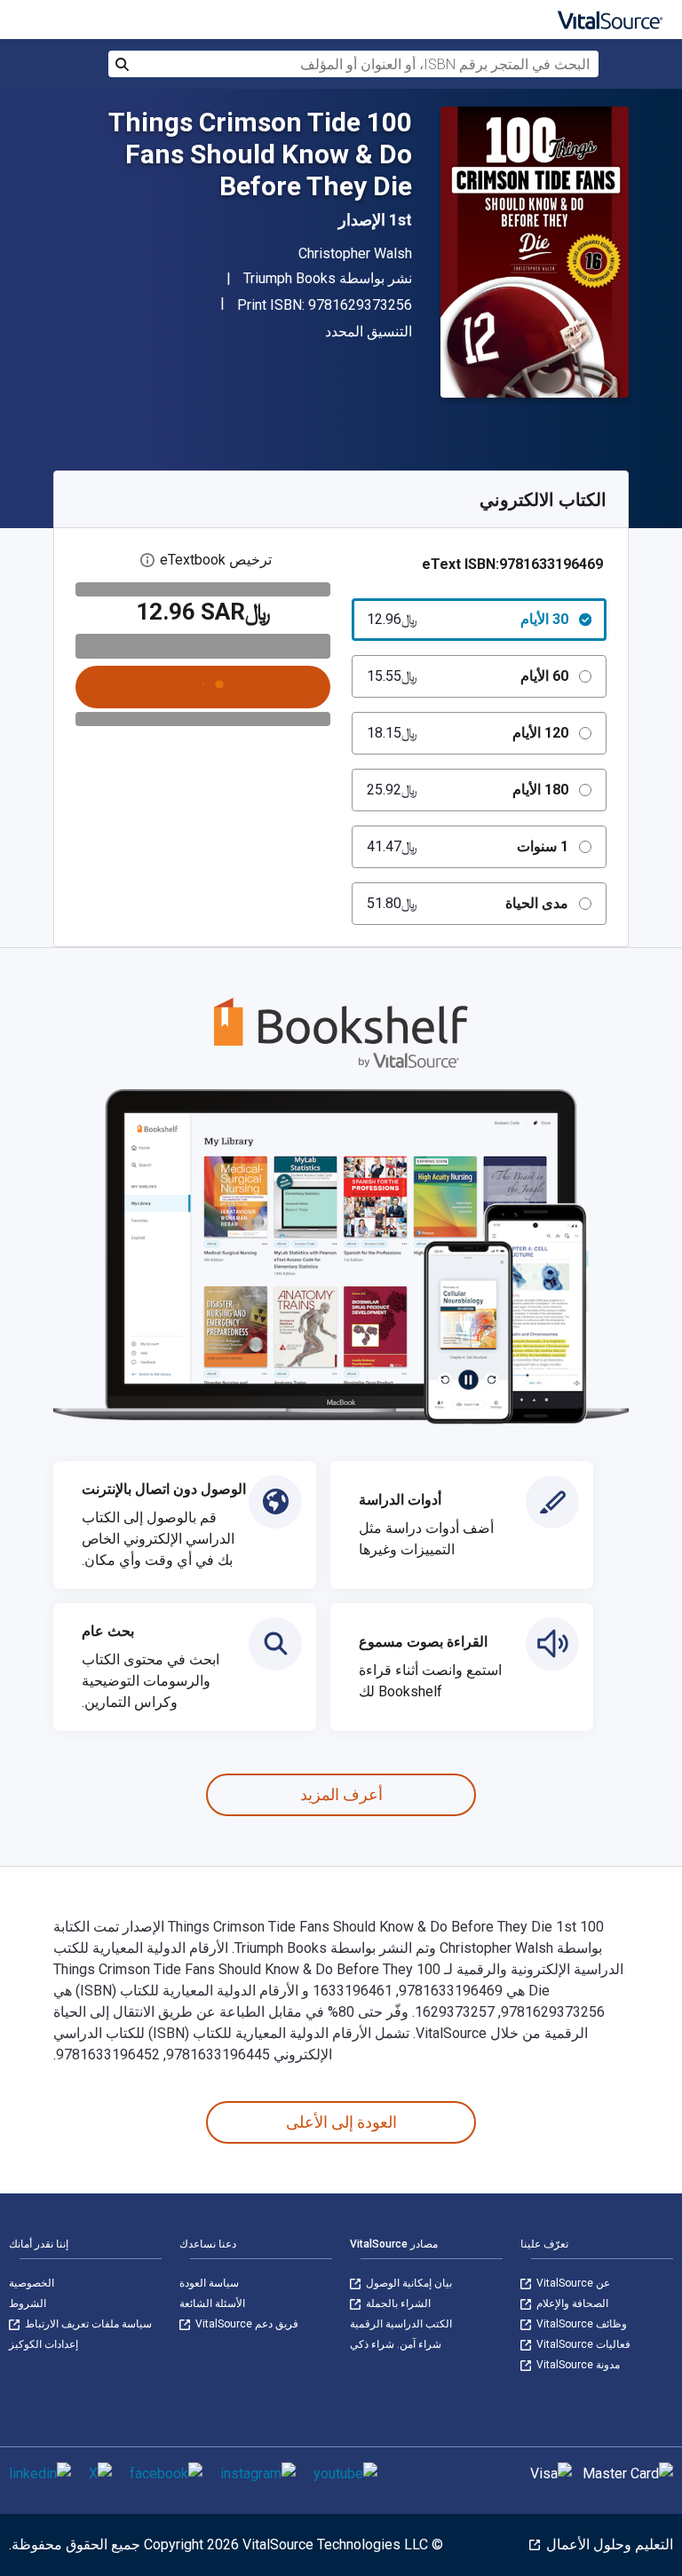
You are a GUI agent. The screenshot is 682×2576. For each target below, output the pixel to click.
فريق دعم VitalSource (246, 2324)
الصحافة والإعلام (571, 2303)
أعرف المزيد (341, 1794)
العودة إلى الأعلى (341, 2122)
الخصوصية (32, 2283)
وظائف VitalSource (580, 2324)
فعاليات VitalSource (582, 2344)
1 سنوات (468, 846)
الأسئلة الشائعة (212, 2303)
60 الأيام (468, 676)
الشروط (28, 2303)
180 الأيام (468, 790)
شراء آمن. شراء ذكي (396, 2344)
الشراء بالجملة (397, 2303)
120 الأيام (468, 733)
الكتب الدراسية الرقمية (401, 2324)
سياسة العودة (209, 2283)
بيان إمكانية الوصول (408, 2283)
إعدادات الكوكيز (44, 2344)
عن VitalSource (572, 2283)
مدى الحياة (468, 903)
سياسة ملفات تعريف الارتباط (87, 2324)
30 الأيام (468, 619)
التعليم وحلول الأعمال (608, 2544)
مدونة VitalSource (577, 2365)
